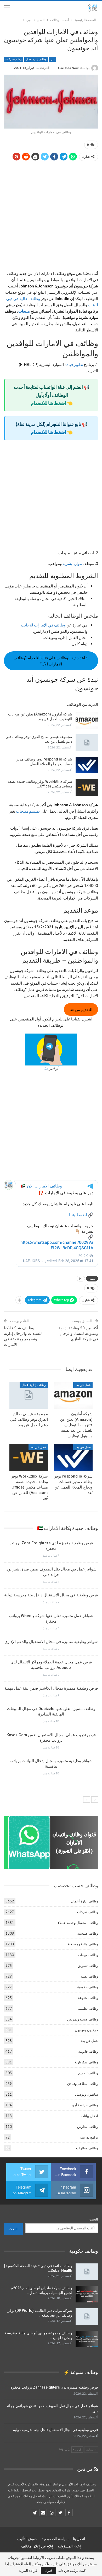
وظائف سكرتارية (86, 2062)
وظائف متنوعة (88, 1998)
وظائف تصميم (88, 2073)
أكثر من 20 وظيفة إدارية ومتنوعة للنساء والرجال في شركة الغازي (78, 1334)
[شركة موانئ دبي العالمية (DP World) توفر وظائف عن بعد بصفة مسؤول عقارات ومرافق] (87, 2317)
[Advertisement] (51, 217)
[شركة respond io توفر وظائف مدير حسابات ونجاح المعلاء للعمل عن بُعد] (87, 765)
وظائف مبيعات (88, 1955)
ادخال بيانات (89, 2116)
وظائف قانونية (88, 2051)
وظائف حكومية (88, 1987)
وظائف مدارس (88, 2127)
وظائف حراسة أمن (85, 2105)
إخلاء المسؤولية (69, 2546)
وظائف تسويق (88, 1966)
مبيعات (24, 311)
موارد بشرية (72, 563)
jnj (81, 1278)
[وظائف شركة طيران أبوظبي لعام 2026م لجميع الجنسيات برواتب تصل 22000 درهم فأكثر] (87, 2294)
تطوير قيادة (74, 364)
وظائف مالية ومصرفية (83, 1944)
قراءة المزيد (28, 2571)
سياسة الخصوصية (55, 2539)
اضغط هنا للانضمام (49, 403)
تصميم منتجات (28, 811)
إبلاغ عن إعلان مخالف (37, 2546)
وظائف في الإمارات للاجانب (44, 625)
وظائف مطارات (87, 2148)
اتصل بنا (79, 2539)
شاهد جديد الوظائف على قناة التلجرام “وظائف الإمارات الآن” (51, 661)
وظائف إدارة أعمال (36, 59)
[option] (51, 1660)
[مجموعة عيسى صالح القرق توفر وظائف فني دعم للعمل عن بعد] (87, 743)
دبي (52, 59)
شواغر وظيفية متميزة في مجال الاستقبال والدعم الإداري (51, 1642)
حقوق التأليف (27, 2539)
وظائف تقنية (89, 1976)
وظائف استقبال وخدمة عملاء (78, 1923)
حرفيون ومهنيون (86, 2030)
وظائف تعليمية (88, 2008)
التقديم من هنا (81, 1009)
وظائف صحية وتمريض (83, 2019)
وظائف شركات (14, 59)
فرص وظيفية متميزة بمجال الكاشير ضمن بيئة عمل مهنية (51, 1688)
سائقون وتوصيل (87, 2094)
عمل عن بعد (83, 1385)
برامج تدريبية (89, 2137)
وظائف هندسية (88, 1933)
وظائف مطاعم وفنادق (83, 2084)
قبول (48, 2570)
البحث (94, 2219)
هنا (46, 1069)
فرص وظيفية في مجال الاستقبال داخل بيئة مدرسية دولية (51, 1595)
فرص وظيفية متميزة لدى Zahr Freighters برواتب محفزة (54, 2387)
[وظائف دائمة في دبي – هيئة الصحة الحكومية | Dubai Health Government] (87, 2272)
